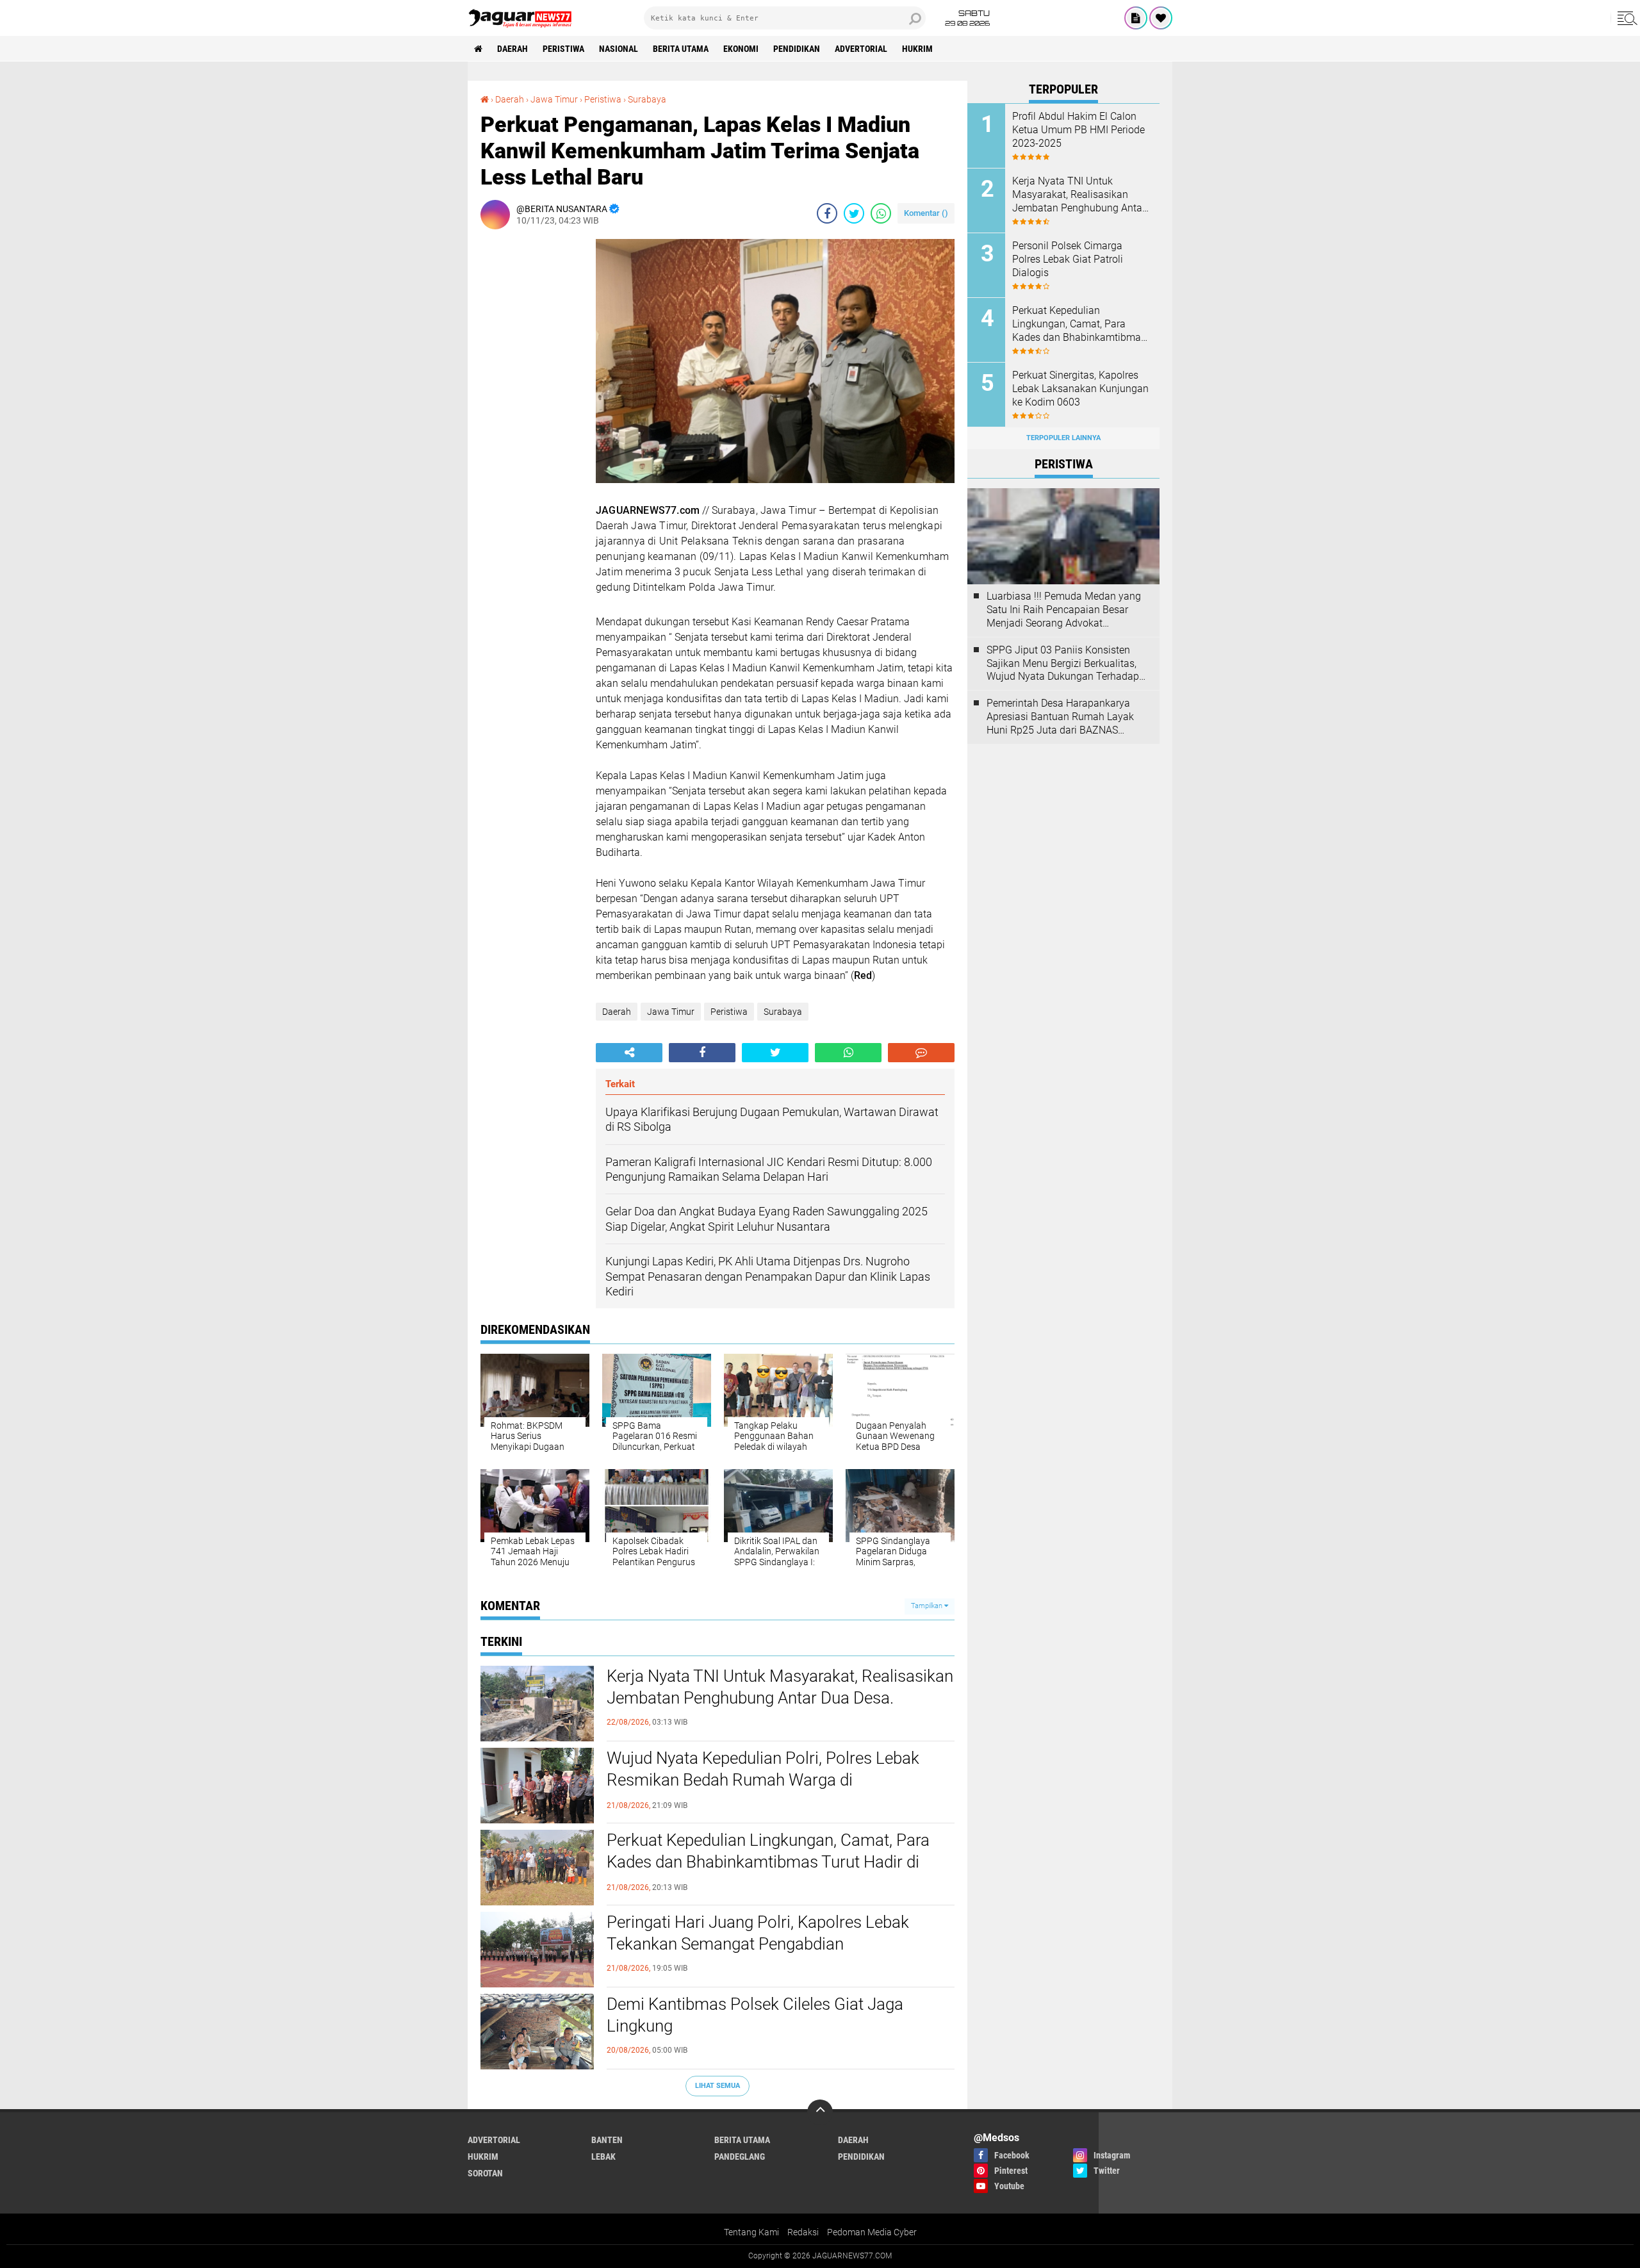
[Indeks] (1136, 18)
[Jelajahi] (1625, 18)
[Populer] (1161, 18)
